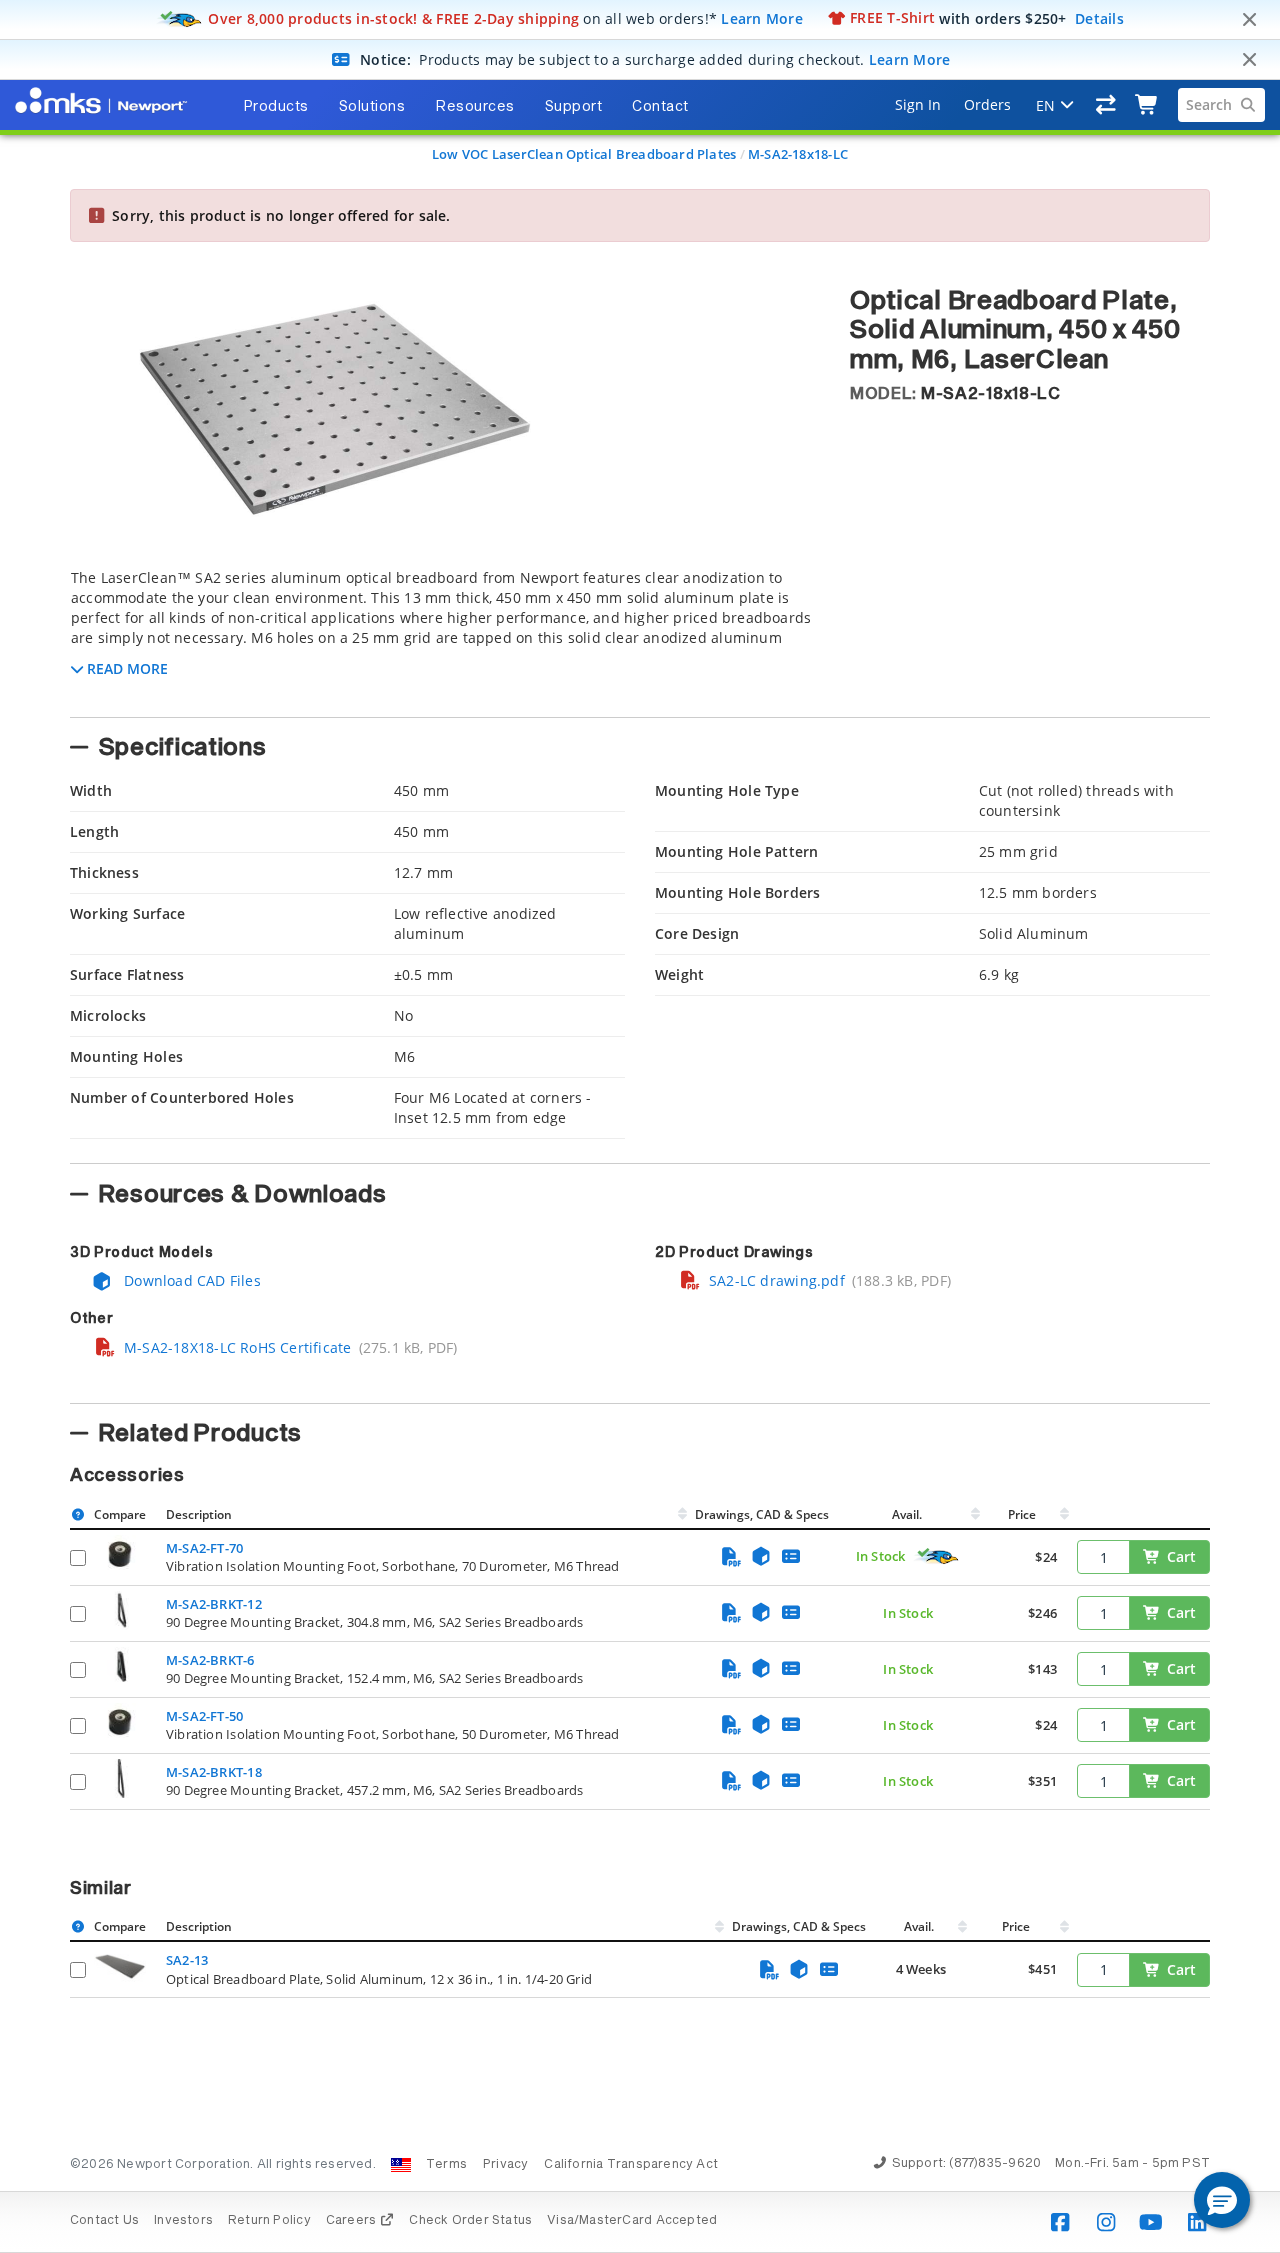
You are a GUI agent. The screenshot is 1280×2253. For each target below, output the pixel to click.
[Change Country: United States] (401, 2165)
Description (199, 1514)
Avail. (908, 1514)
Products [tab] (276, 107)
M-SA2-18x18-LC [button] (991, 394)
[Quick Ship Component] (937, 1557)
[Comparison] (1106, 105)
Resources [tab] (475, 107)
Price (1022, 1514)
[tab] (445, 637)
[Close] (1249, 20)
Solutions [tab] (372, 107)
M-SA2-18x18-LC (798, 154)
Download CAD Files (190, 1280)
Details (1099, 17)
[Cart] (1147, 105)
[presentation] (640, 1126)
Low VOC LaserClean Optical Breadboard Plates (584, 154)
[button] (1222, 2200)
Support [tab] (574, 107)
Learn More (762, 17)
